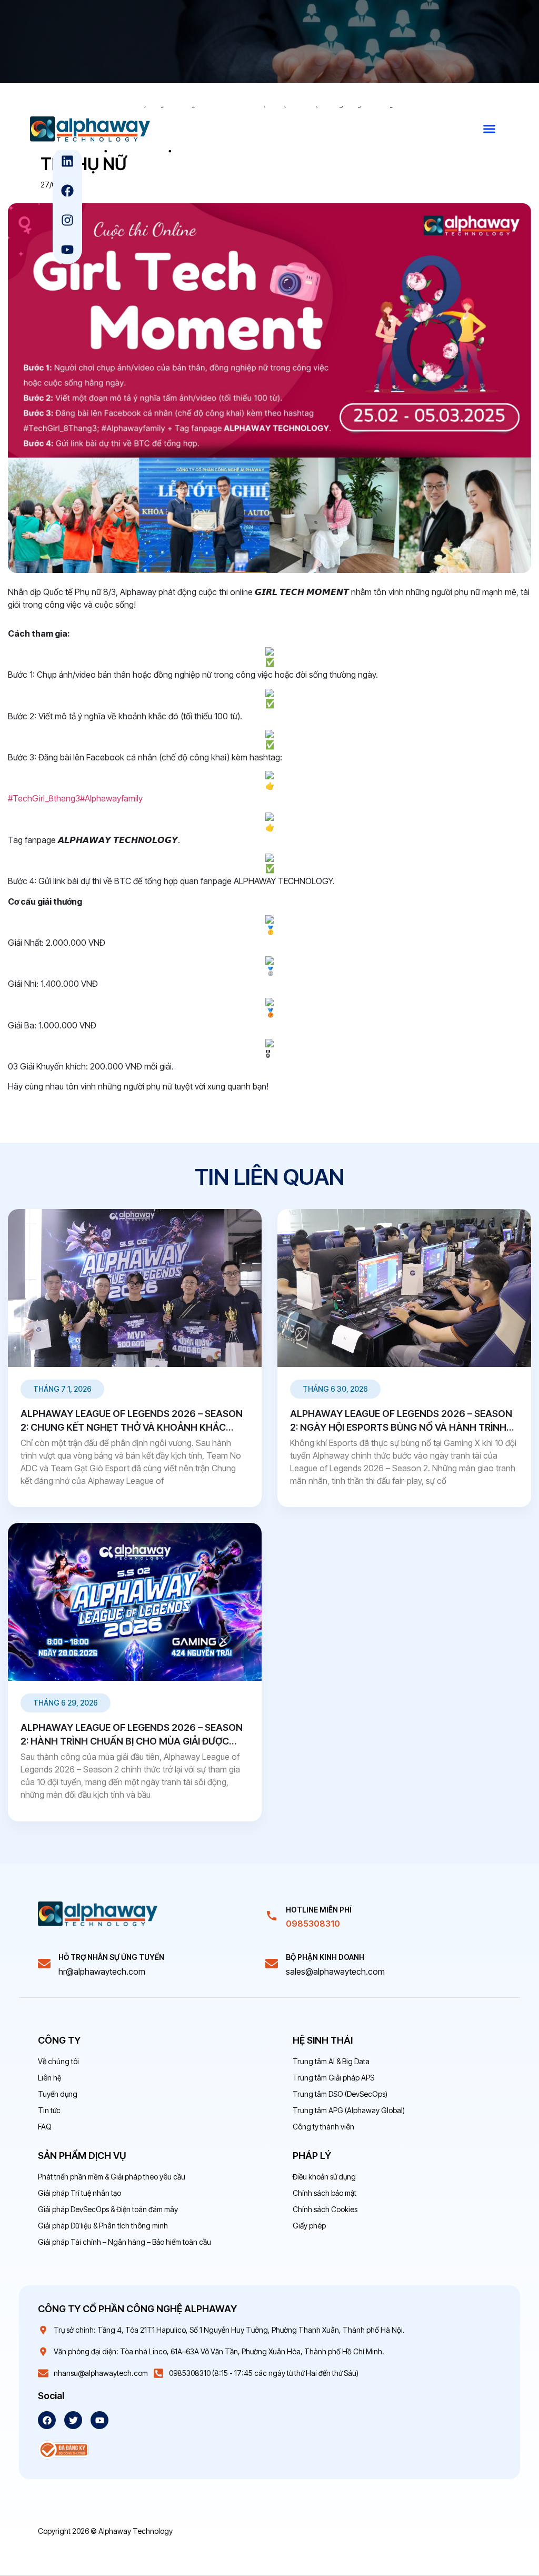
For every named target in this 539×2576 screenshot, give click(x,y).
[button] (490, 129)
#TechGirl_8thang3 (44, 798)
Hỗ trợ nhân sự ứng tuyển (111, 1957)
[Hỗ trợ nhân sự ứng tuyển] (44, 1964)
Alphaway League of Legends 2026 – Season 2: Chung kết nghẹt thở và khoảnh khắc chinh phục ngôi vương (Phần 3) (132, 1427)
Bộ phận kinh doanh (325, 1957)
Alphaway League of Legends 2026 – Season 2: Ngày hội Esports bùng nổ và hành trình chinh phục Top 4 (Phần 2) (401, 1427)
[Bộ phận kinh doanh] (272, 1964)
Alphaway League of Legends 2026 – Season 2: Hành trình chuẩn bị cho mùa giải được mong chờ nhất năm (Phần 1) (132, 1741)
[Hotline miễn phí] (272, 1916)
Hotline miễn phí (319, 1910)
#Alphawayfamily (111, 798)
